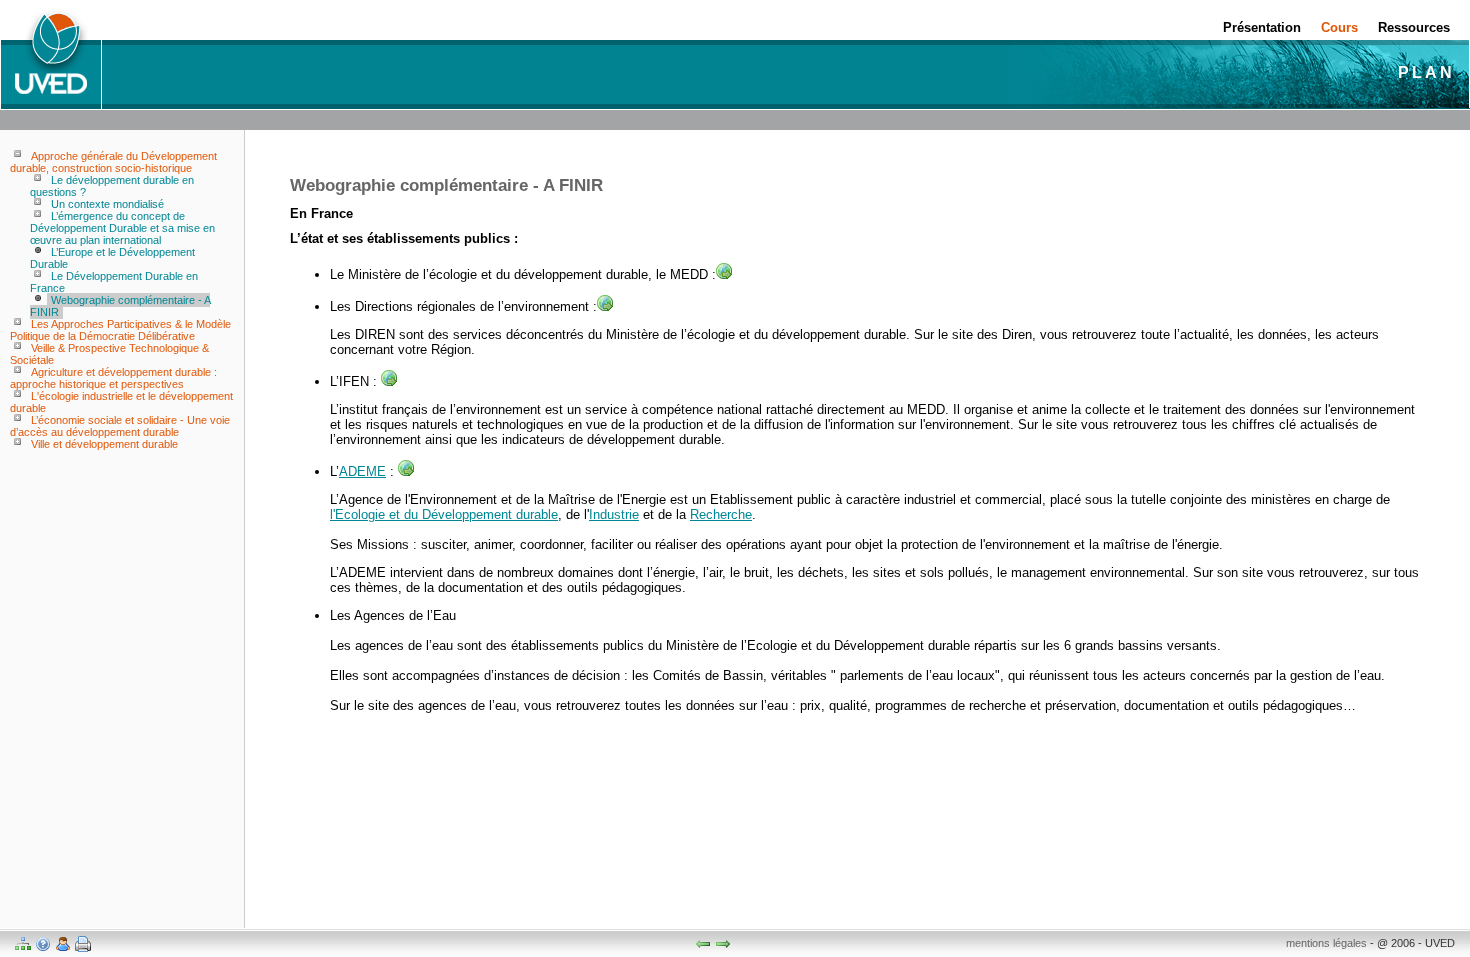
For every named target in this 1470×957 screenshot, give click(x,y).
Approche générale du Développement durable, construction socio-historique (113, 162)
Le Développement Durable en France (114, 282)
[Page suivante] (723, 944)
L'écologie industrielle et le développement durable (121, 402)
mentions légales (1326, 943)
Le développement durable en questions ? (112, 186)
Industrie (614, 514)
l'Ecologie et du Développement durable (444, 514)
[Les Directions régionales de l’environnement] (605, 306)
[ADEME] (406, 471)
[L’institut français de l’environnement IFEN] (389, 381)
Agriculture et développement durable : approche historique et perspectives (113, 378)
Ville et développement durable (104, 444)
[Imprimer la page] (83, 944)
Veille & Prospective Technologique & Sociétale (109, 354)
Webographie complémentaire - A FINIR (120, 306)
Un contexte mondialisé (107, 204)
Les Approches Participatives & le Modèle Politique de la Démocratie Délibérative (120, 330)
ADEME (362, 471)
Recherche (721, 514)
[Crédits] (63, 944)
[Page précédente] (703, 944)
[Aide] (43, 944)
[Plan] (23, 944)
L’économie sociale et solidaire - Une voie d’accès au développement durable (120, 426)
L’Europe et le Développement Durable (112, 258)
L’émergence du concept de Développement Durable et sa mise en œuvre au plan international (122, 228)
